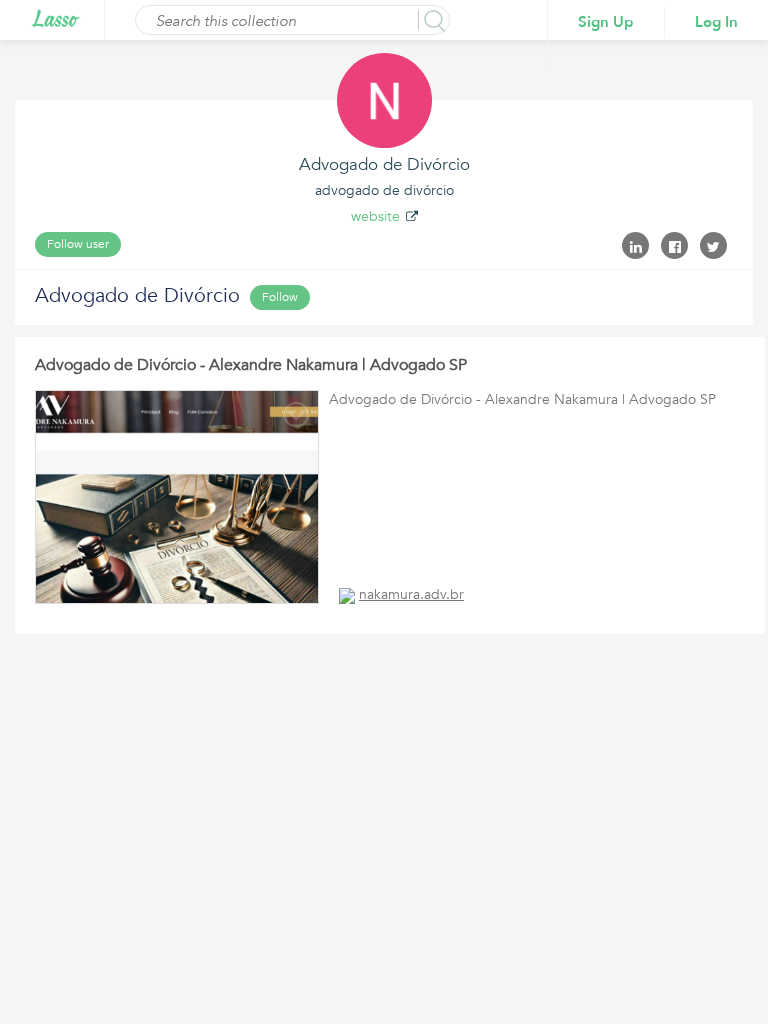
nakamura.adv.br (411, 594)
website (375, 216)
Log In (716, 22)
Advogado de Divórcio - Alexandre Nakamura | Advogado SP (251, 365)
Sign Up (606, 22)
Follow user (78, 244)
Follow (280, 297)
